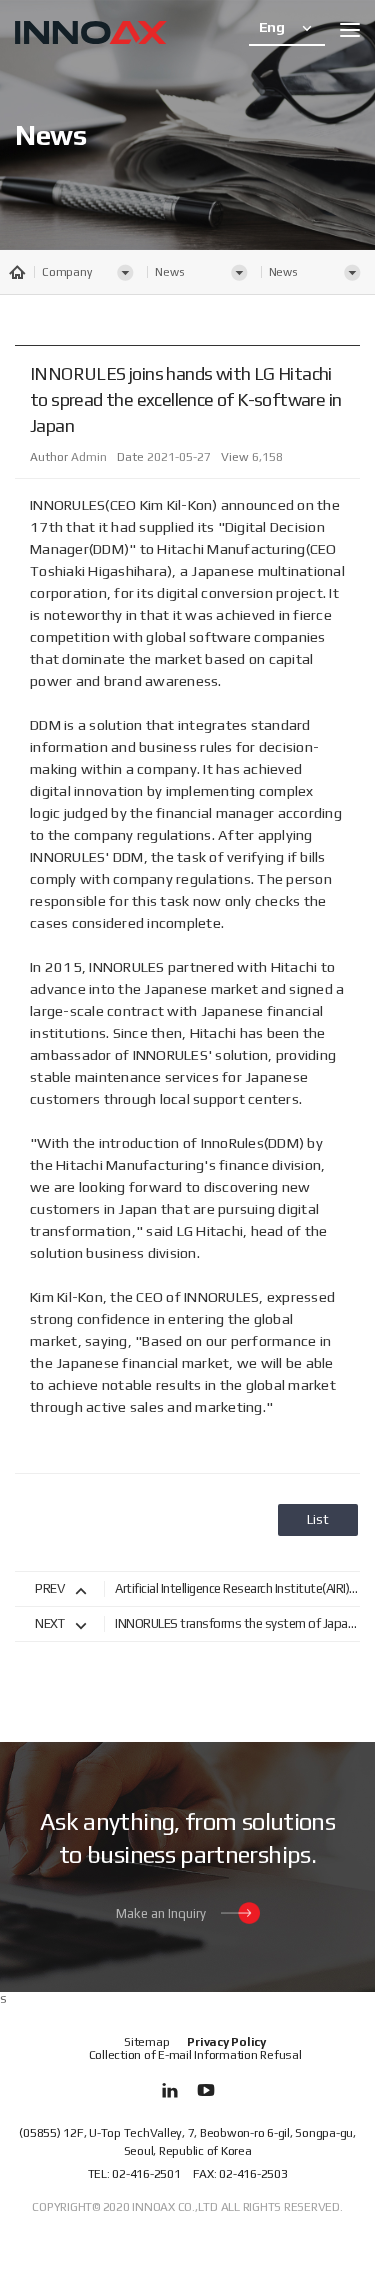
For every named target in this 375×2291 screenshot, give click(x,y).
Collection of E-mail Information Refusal (195, 2055)
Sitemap (146, 2042)
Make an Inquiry (161, 1913)
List (318, 1519)
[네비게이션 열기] (350, 30)
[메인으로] (91, 34)
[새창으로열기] (170, 2090)
